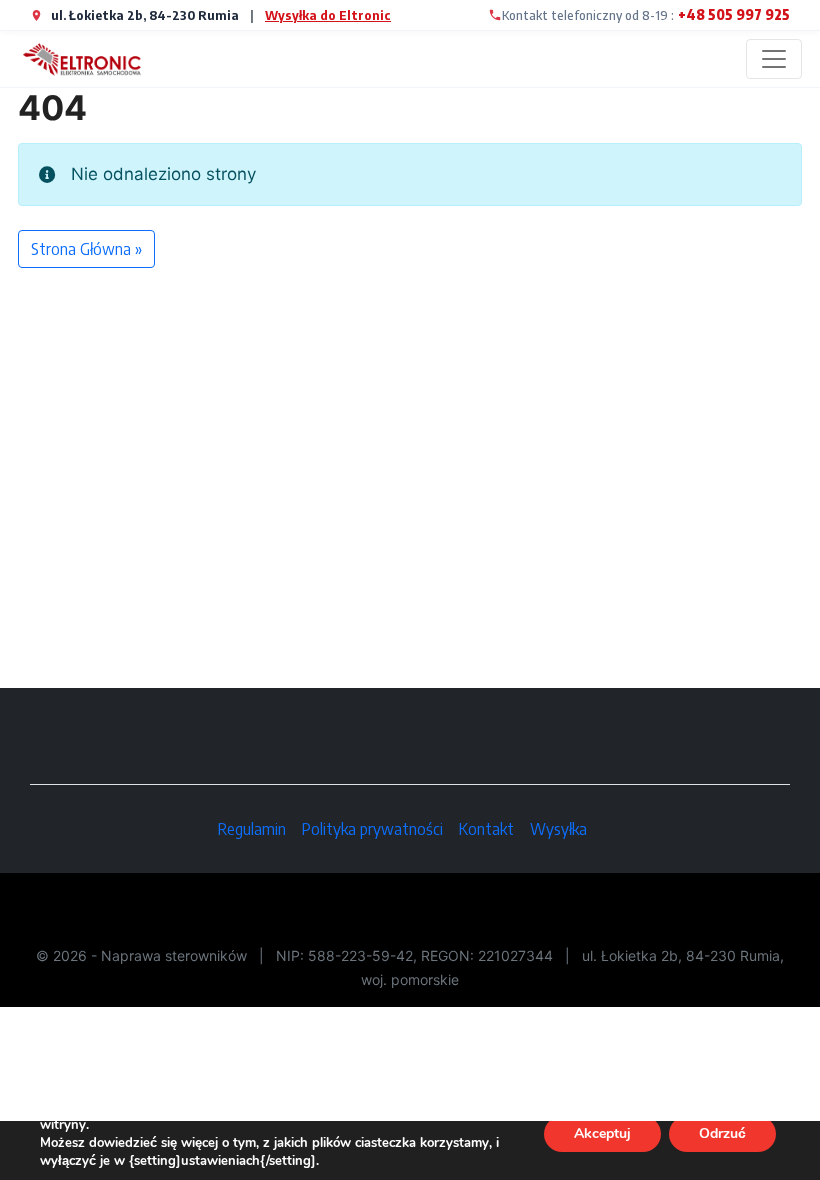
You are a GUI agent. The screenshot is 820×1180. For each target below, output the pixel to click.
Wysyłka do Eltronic (328, 15)
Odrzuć (722, 1133)
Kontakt (486, 829)
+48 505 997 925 (734, 14)
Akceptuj (602, 1133)
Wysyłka (558, 829)
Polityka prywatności (372, 829)
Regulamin (252, 829)
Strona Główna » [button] (86, 249)
